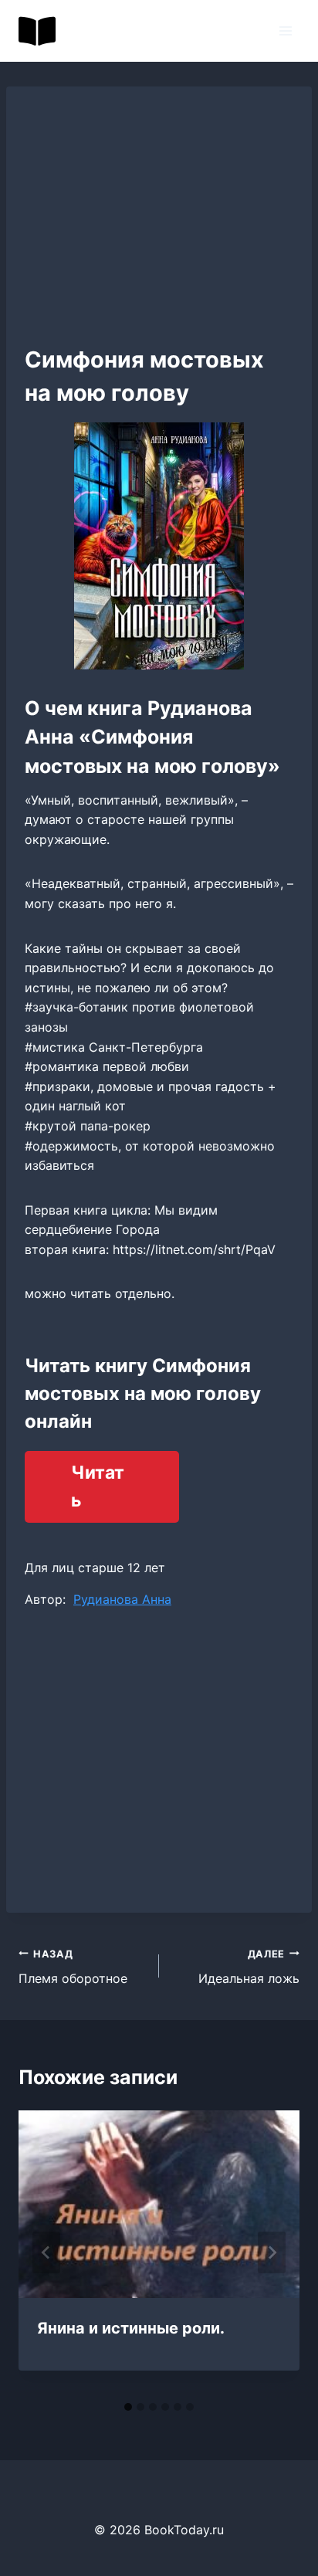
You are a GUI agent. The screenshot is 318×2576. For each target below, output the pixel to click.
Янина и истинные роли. (131, 2328)
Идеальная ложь (249, 1968)
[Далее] (272, 2252)
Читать (98, 1487)
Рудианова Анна (122, 1599)
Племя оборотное (73, 1968)
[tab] (128, 2407)
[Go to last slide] (46, 2252)
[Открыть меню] (285, 31)
